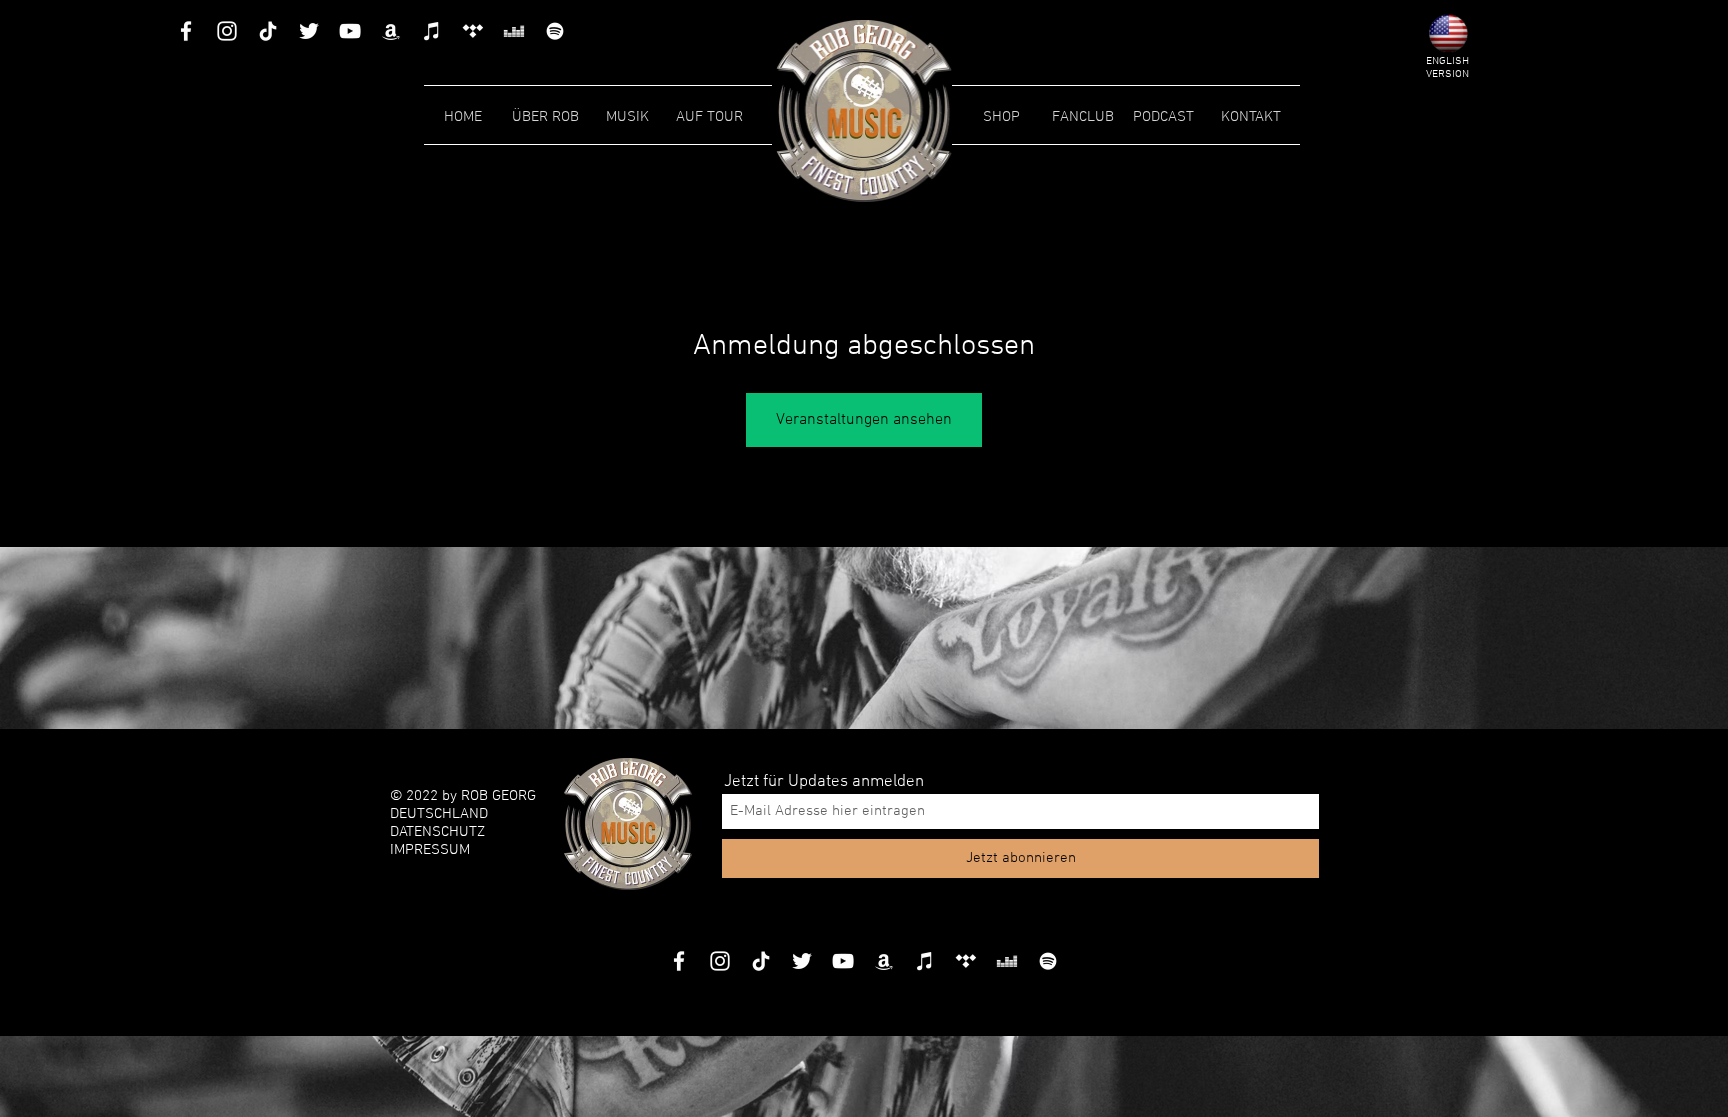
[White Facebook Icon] (186, 31)
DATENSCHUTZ (437, 832)
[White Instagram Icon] (227, 31)
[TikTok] (268, 31)
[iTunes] (432, 31)
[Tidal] (473, 31)
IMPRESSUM (430, 850)
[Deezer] (514, 31)
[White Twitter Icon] (309, 31)
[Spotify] (555, 31)
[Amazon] (391, 31)
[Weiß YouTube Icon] (350, 31)
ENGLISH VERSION (1447, 68)
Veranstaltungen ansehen (864, 420)
